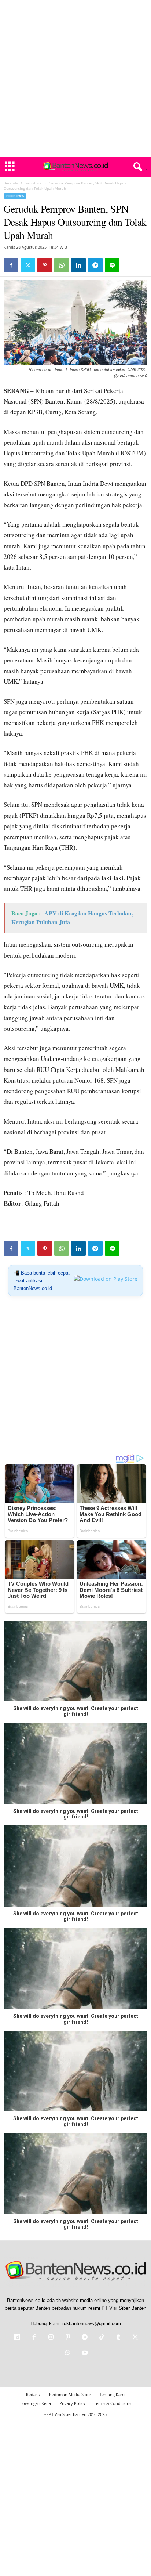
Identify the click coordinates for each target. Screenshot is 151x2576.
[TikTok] (102, 2338)
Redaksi (33, 2394)
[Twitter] (28, 265)
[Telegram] (95, 265)
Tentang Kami (112, 2394)
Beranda (11, 183)
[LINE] (112, 265)
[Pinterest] (45, 265)
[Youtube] (84, 2353)
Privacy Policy (72, 2403)
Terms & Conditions (113, 2403)
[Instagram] (51, 2338)
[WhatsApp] (62, 265)
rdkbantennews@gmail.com (92, 2324)
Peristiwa (34, 183)
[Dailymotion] (17, 2338)
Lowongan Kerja (36, 2403)
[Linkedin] (78, 265)
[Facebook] (11, 265)
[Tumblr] (118, 2338)
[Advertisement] (75, 79)
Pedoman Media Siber (70, 2394)
